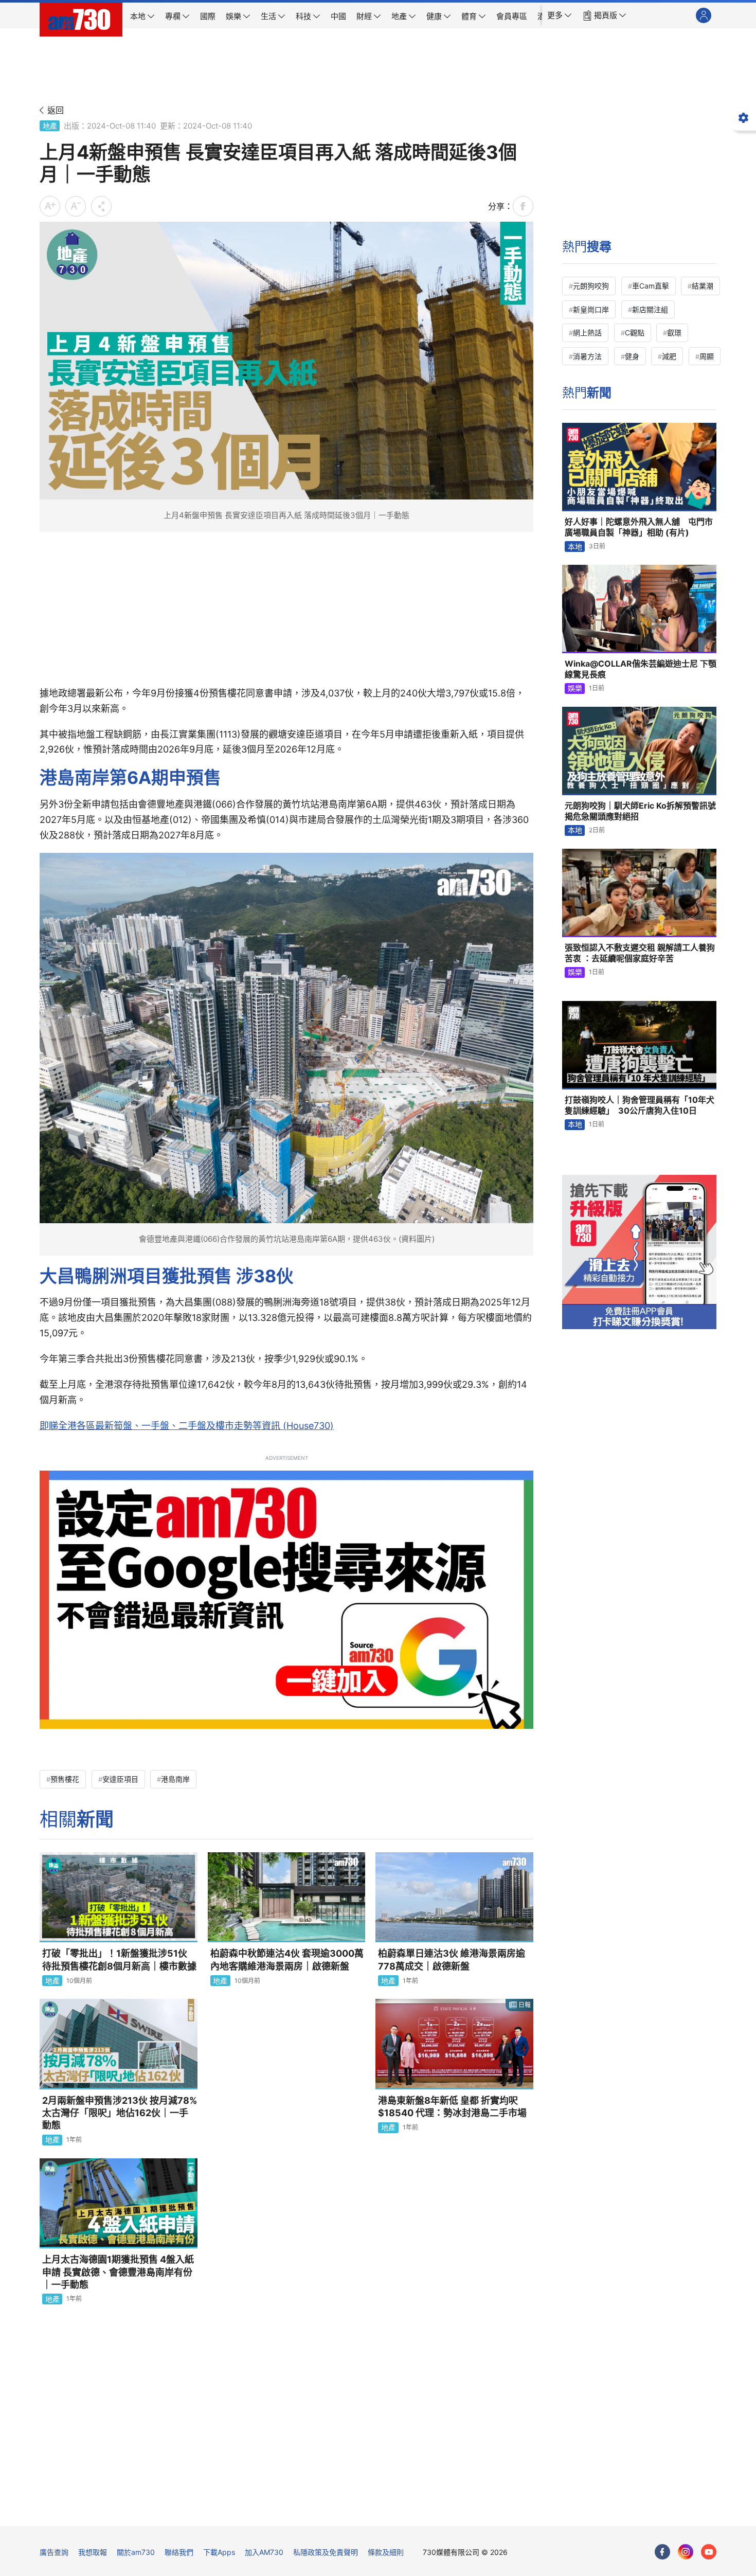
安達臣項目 (120, 1779)
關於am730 (136, 2552)
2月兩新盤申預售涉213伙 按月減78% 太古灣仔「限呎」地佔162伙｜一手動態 (120, 2113)
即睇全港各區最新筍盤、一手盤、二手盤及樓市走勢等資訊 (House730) (187, 1426)
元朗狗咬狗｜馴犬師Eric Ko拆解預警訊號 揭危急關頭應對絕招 (640, 811)
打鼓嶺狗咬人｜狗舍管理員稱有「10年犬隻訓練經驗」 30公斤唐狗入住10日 (640, 1105)
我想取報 (93, 2552)
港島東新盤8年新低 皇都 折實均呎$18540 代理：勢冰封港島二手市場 (452, 2107)
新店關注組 (650, 309)
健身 (632, 356)
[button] (560, 15)
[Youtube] (709, 2552)
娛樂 (575, 688)
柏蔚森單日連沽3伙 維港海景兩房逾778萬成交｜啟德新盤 (452, 1960)
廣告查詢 (54, 2552)
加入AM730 (264, 2552)
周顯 (707, 356)
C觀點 (635, 333)
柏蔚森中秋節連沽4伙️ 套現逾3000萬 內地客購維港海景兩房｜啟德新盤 (287, 1960)
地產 (50, 126)
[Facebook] (662, 2552)
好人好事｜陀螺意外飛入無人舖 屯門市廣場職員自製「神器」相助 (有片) (639, 527)
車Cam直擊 (651, 286)
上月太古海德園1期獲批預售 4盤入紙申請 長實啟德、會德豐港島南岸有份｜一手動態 (118, 2272)
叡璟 (674, 333)
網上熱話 (587, 333)
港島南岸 (175, 1779)
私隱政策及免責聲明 (326, 2552)
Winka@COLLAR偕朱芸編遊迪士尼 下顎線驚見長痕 (641, 669)
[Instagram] (686, 2552)
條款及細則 (386, 2552)
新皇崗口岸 (591, 309)
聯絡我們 (179, 2552)
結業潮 (703, 286)
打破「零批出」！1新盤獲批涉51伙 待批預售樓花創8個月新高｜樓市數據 (119, 1960)
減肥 (669, 356)
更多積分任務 (432, 2511)
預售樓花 (65, 1779)
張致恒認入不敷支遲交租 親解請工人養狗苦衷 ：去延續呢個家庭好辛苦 (640, 953)
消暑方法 (587, 356)
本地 (575, 547)
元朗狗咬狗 (591, 286)
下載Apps (219, 2552)
